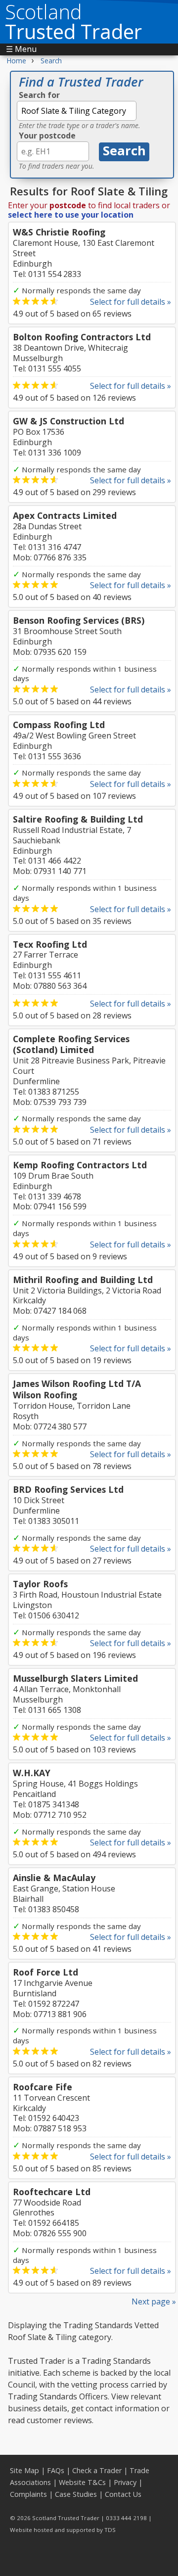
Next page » (154, 2301)
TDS (110, 2530)
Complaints (28, 2494)
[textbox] (77, 111)
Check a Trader (97, 2470)
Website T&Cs (82, 2482)
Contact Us (123, 2494)
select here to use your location (71, 215)
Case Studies (76, 2494)
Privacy (125, 2482)
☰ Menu (21, 49)
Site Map (24, 2470)
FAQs (56, 2470)
